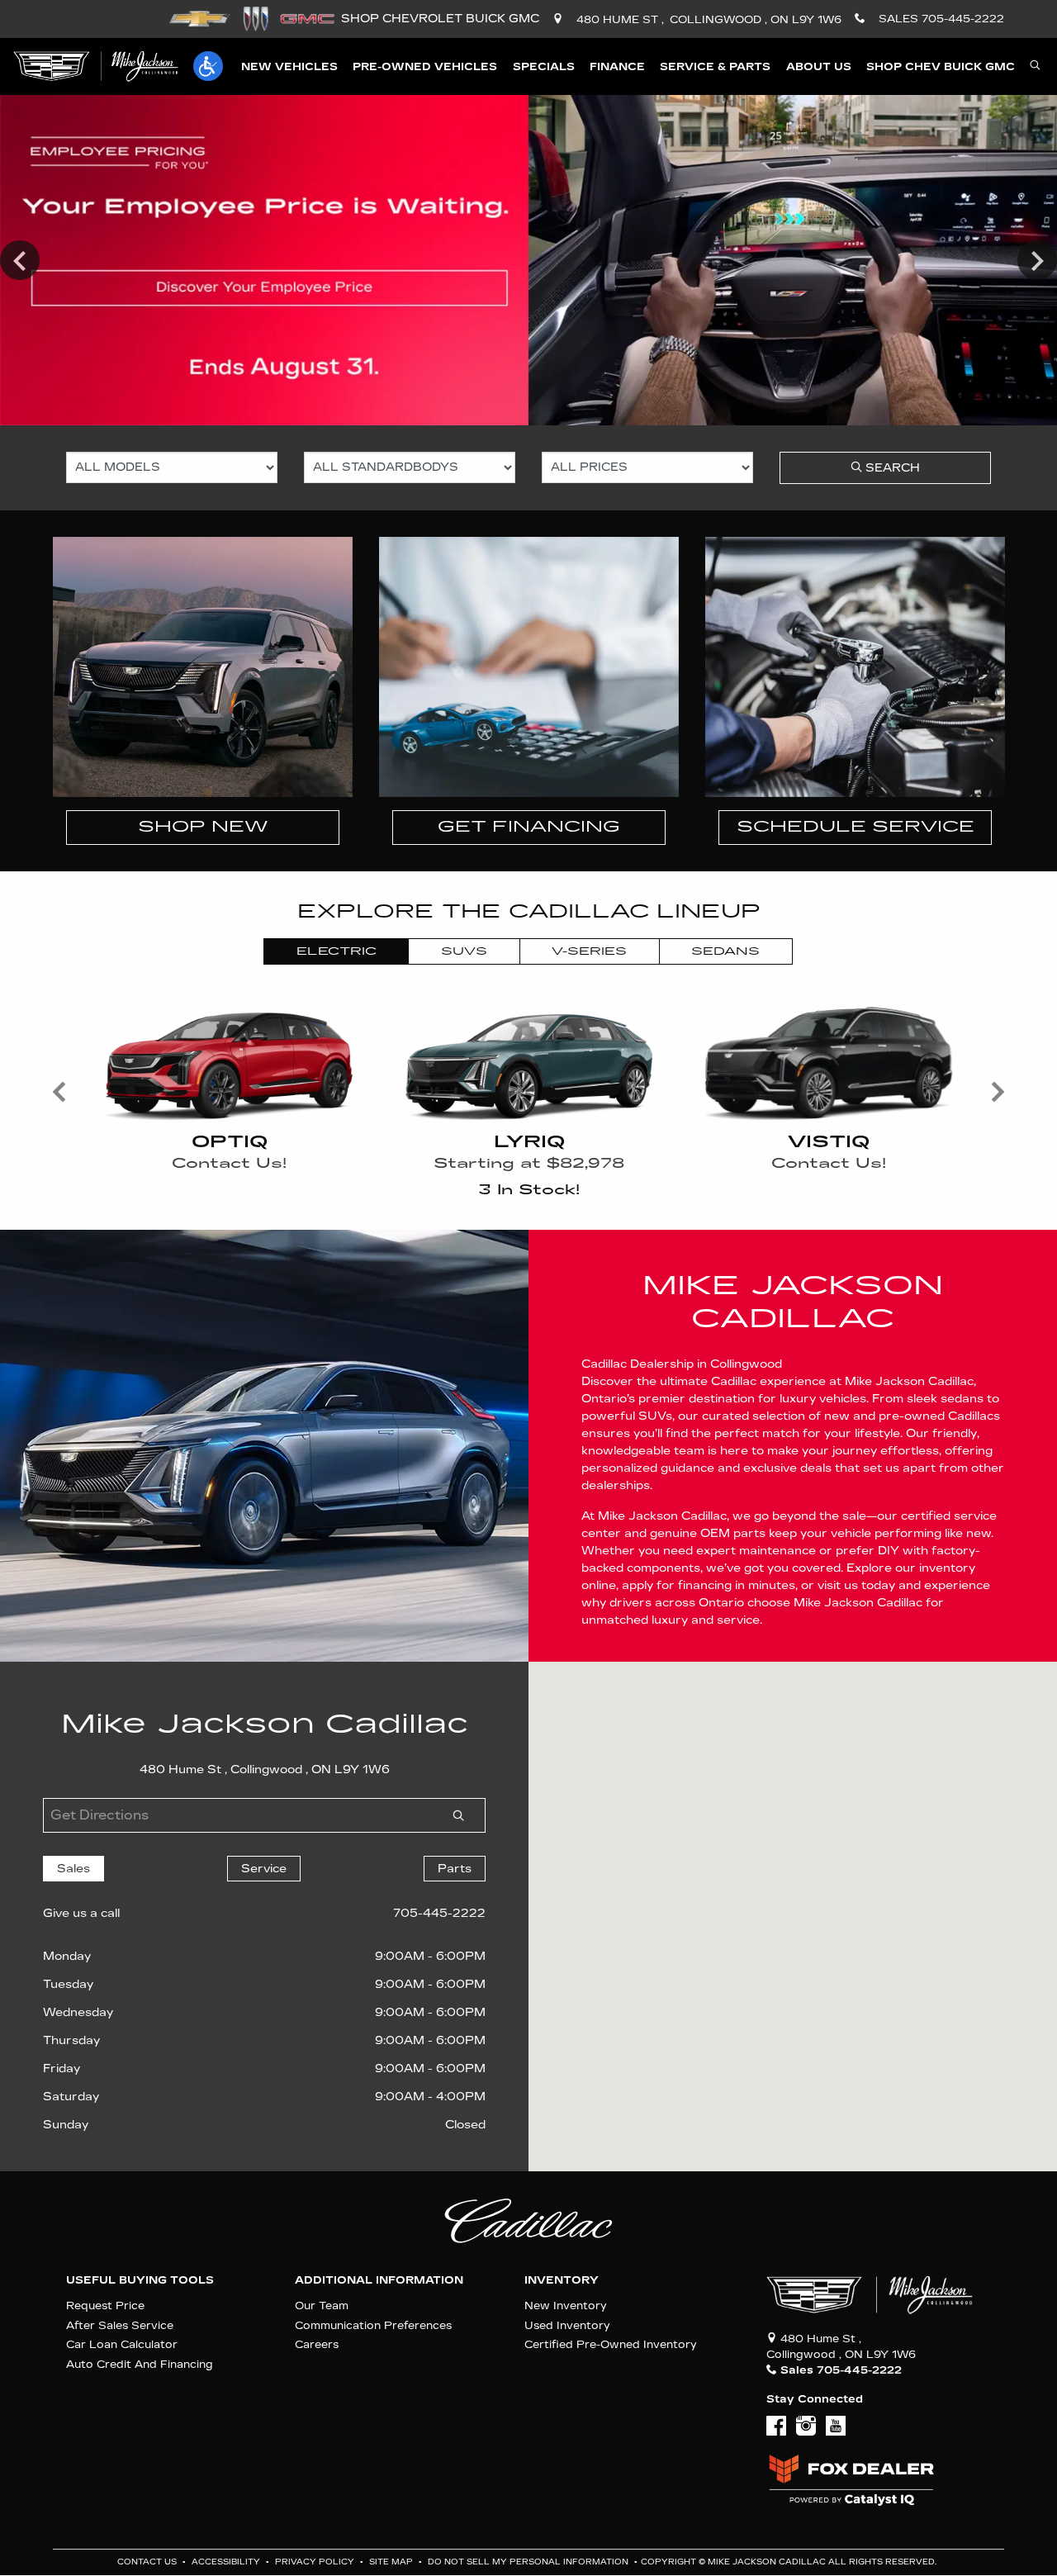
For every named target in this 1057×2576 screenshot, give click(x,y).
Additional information (379, 2280)
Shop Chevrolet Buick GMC (440, 19)
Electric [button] (337, 951)
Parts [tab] (455, 1869)
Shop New (203, 827)
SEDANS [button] (725, 951)
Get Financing (529, 827)
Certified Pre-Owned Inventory (611, 2344)
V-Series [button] (589, 951)
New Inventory (566, 2306)
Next (1037, 260)
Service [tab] (264, 1869)
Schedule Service (856, 827)
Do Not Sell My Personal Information (529, 2562)
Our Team (322, 2306)
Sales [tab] (73, 1869)
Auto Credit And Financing (140, 2364)
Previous (20, 260)
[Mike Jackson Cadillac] (96, 66)
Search (891, 468)
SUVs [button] (464, 951)
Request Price (105, 2306)
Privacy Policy (316, 2562)
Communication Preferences (373, 2325)
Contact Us (148, 2562)
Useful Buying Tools (140, 2280)
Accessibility (227, 2562)
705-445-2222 (439, 1913)
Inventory (562, 2280)
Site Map (392, 2562)
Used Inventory (567, 2325)
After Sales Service (120, 2325)
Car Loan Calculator (122, 2344)
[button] (208, 66)
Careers (317, 2344)
